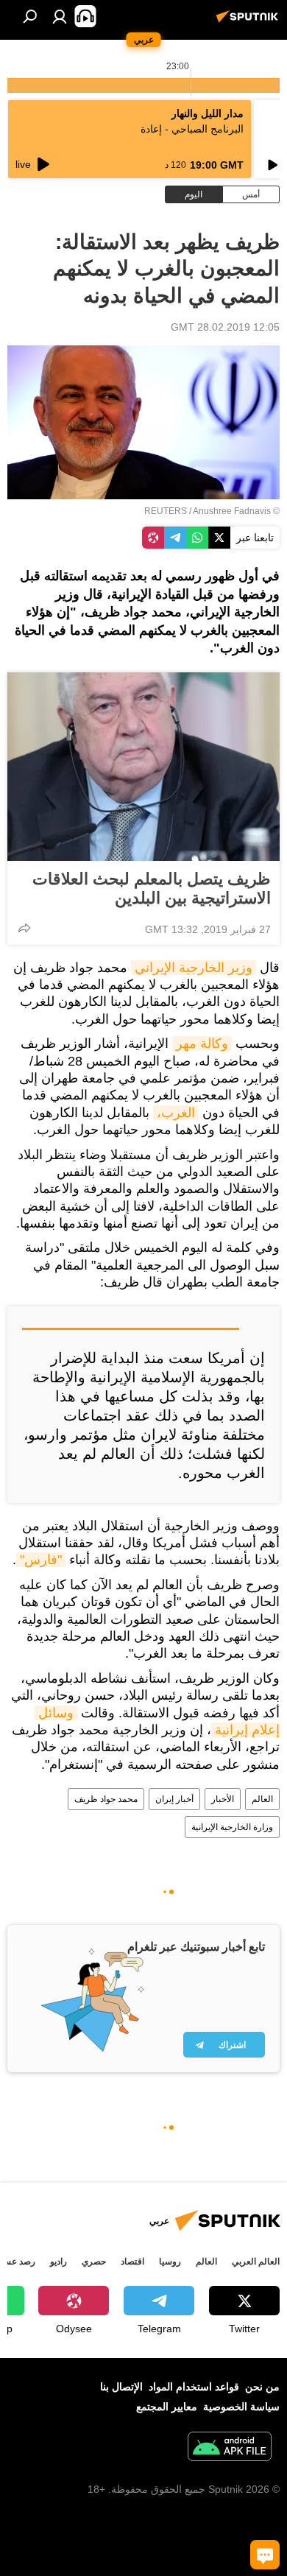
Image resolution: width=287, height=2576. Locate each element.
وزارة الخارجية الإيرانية (232, 1827)
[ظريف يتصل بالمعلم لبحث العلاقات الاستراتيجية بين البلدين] (143, 767)
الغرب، (176, 1113)
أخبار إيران (174, 1799)
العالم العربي (256, 2262)
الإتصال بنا (121, 2387)
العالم (262, 1799)
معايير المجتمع (167, 2407)
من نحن (262, 2387)
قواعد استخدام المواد (194, 2387)
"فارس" (41, 1560)
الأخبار (223, 1799)
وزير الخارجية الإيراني (194, 968)
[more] (24, 928)
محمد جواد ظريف (106, 1799)
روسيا (170, 2262)
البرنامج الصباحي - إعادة (192, 129)
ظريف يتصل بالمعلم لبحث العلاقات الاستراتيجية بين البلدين (152, 888)
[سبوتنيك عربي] (249, 22)
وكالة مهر (202, 1044)
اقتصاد (132, 2262)
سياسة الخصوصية (241, 2407)
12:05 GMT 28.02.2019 (225, 327)
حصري (94, 2262)
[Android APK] (230, 2448)
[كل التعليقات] (265, 2555)
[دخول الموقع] (60, 16)
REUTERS (166, 511)
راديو (59, 2262)
